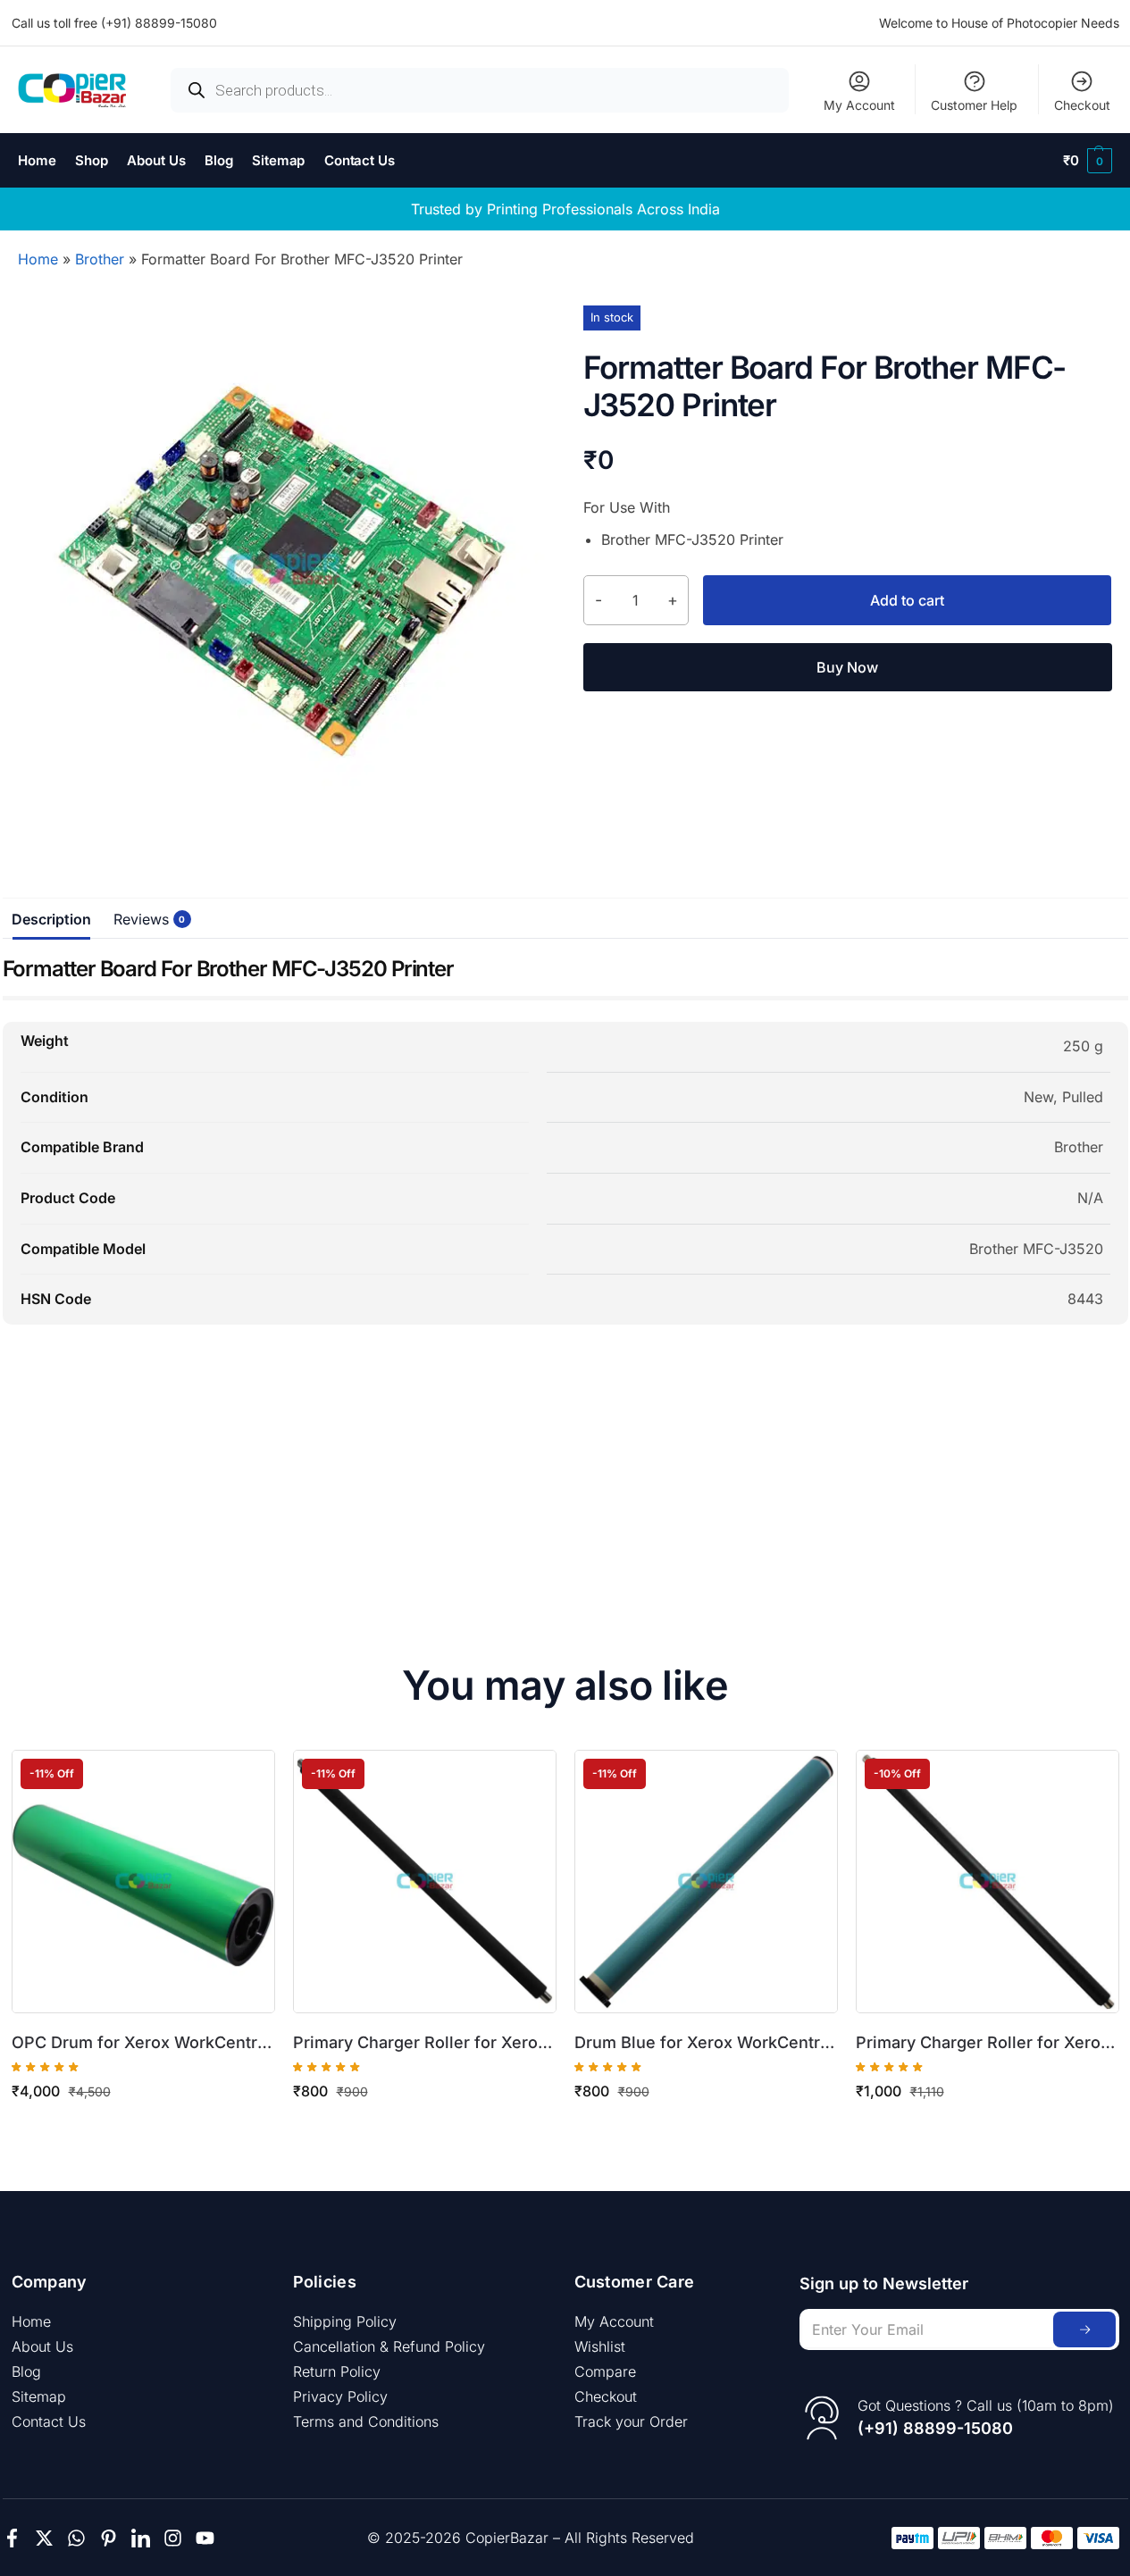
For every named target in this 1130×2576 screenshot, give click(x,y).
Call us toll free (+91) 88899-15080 (114, 23)
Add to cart (907, 600)
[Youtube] (205, 2538)
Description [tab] (51, 919)
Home (38, 259)
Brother (100, 259)
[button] (1088, 161)
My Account (859, 105)
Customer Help (974, 105)
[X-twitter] (44, 2538)
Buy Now (847, 667)
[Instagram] (173, 2538)
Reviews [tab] (146, 919)
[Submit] (1084, 2329)
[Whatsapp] (76, 2538)
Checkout (1082, 105)
